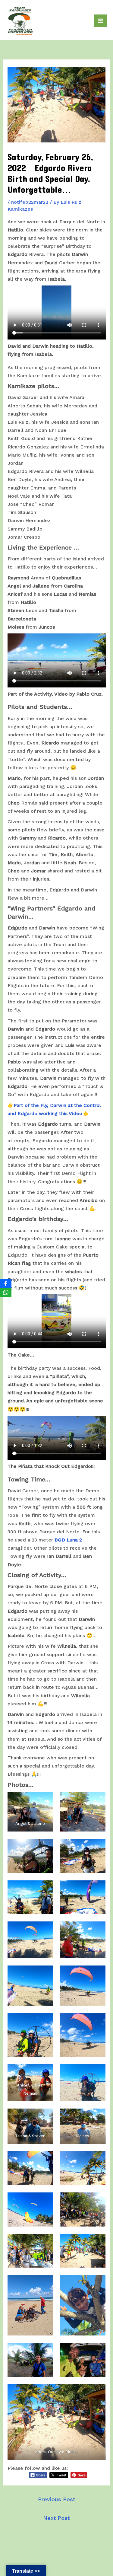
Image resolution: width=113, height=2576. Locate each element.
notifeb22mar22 (30, 202)
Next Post (56, 2518)
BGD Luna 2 (67, 1540)
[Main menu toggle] (101, 21)
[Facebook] (6, 1283)
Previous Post (56, 2499)
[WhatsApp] (6, 1293)
